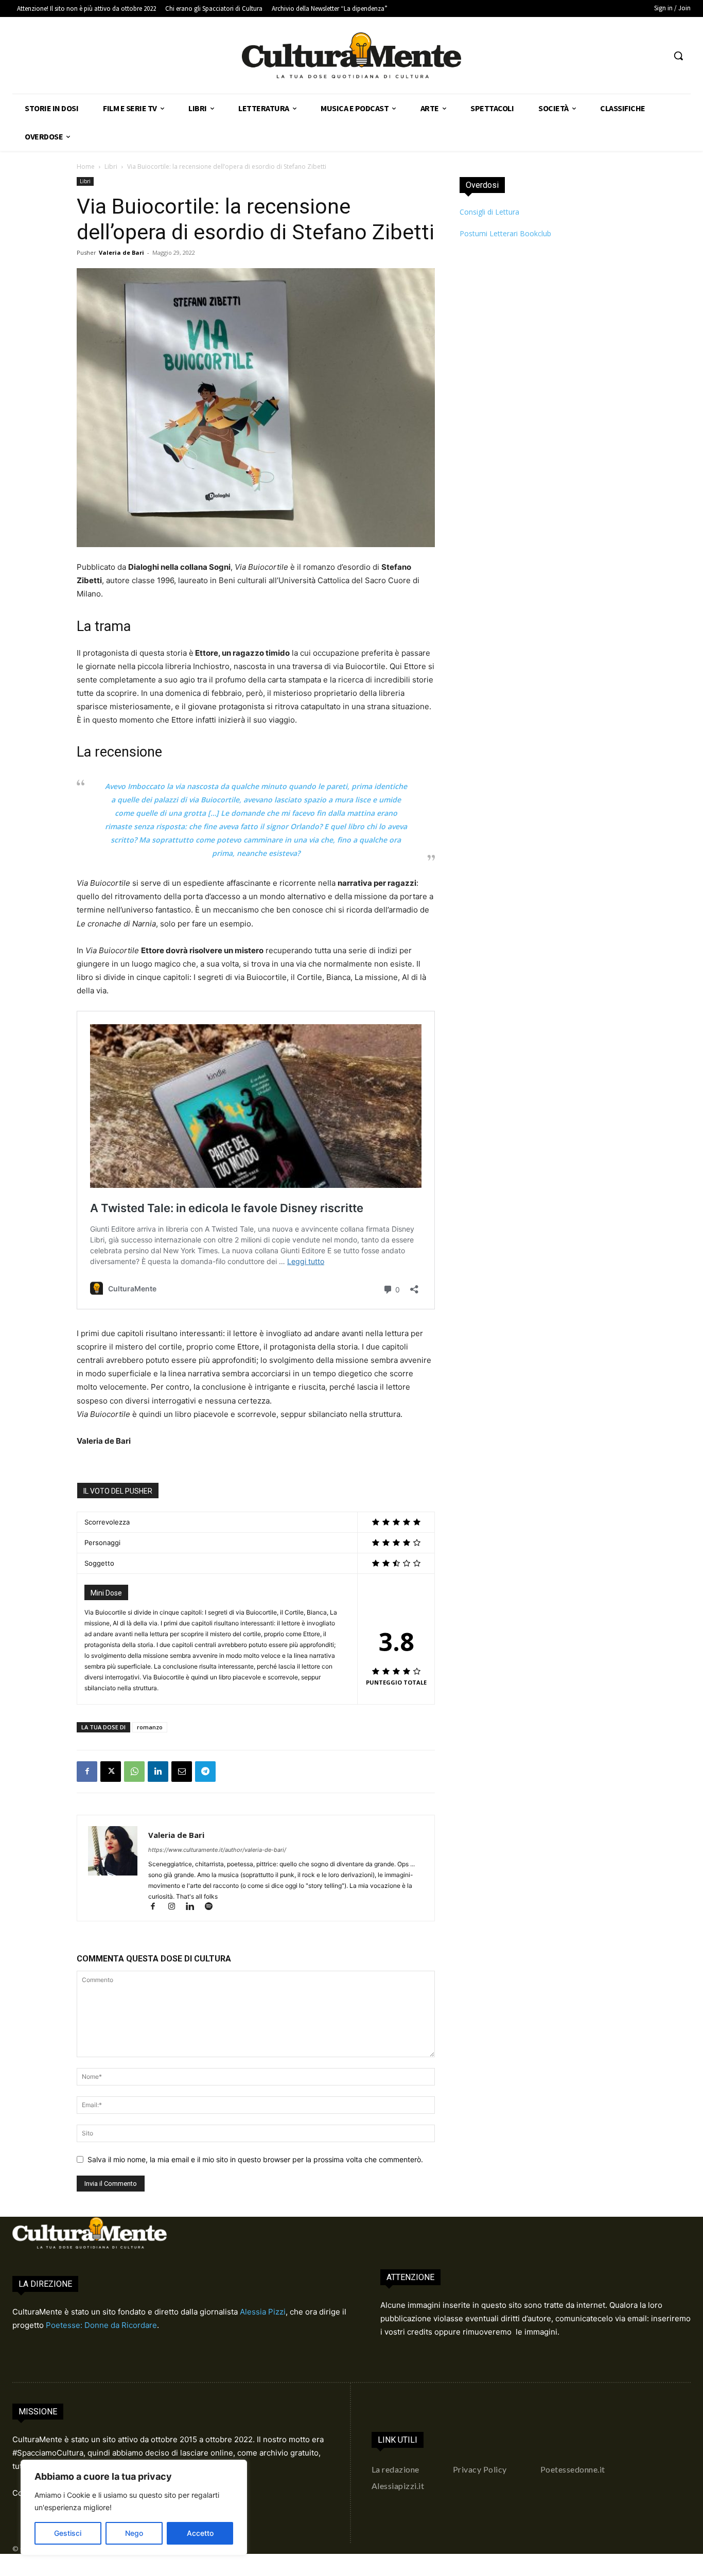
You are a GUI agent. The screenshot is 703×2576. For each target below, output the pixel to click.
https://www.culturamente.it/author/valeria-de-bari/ (217, 1850)
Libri (111, 167)
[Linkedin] (158, 1772)
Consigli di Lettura (489, 212)
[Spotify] (212, 1907)
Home (86, 167)
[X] (111, 1772)
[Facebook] (87, 1772)
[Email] (182, 1772)
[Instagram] (176, 1907)
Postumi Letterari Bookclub (505, 233)
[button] (678, 56)
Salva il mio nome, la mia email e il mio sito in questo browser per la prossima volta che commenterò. (255, 2159)
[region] (134, 2508)
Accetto (200, 2533)
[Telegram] (205, 1772)
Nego (134, 2533)
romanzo (150, 1727)
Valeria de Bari (121, 252)
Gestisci (68, 2533)
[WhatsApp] (134, 1772)
